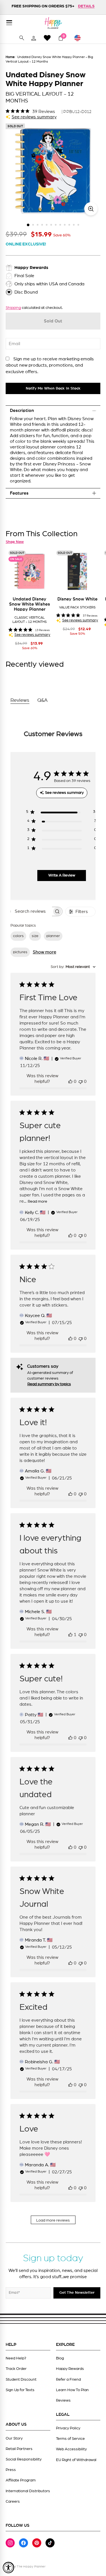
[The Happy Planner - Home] (53, 23)
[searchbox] (31, 911)
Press (11, 2470)
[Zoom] (91, 209)
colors (18, 936)
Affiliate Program (21, 2480)
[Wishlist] (47, 38)
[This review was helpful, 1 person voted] (70, 1635)
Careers (13, 2502)
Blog (60, 2358)
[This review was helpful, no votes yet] (70, 1081)
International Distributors (28, 2491)
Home (10, 57)
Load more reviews (53, 2220)
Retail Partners (19, 2449)
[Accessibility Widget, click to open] (8, 2568)
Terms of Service (70, 2439)
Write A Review (62, 875)
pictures (20, 952)
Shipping (13, 308)
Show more (45, 952)
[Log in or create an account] (34, 38)
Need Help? (16, 2358)
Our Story (14, 2438)
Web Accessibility (71, 2449)
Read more (37, 1202)
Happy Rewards (70, 2369)
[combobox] (73, 967)
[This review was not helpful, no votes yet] (81, 1081)
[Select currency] (80, 38)
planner (53, 936)
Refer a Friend (68, 2380)
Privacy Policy (68, 2428)
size (35, 936)
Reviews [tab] (20, 700)
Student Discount (21, 2380)
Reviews (63, 2400)
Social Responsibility (24, 2459)
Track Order (16, 2369)
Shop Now (15, 542)
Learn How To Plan (72, 2390)
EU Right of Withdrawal (76, 2460)
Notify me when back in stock (53, 388)
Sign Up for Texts (20, 2390)
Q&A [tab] (43, 700)
